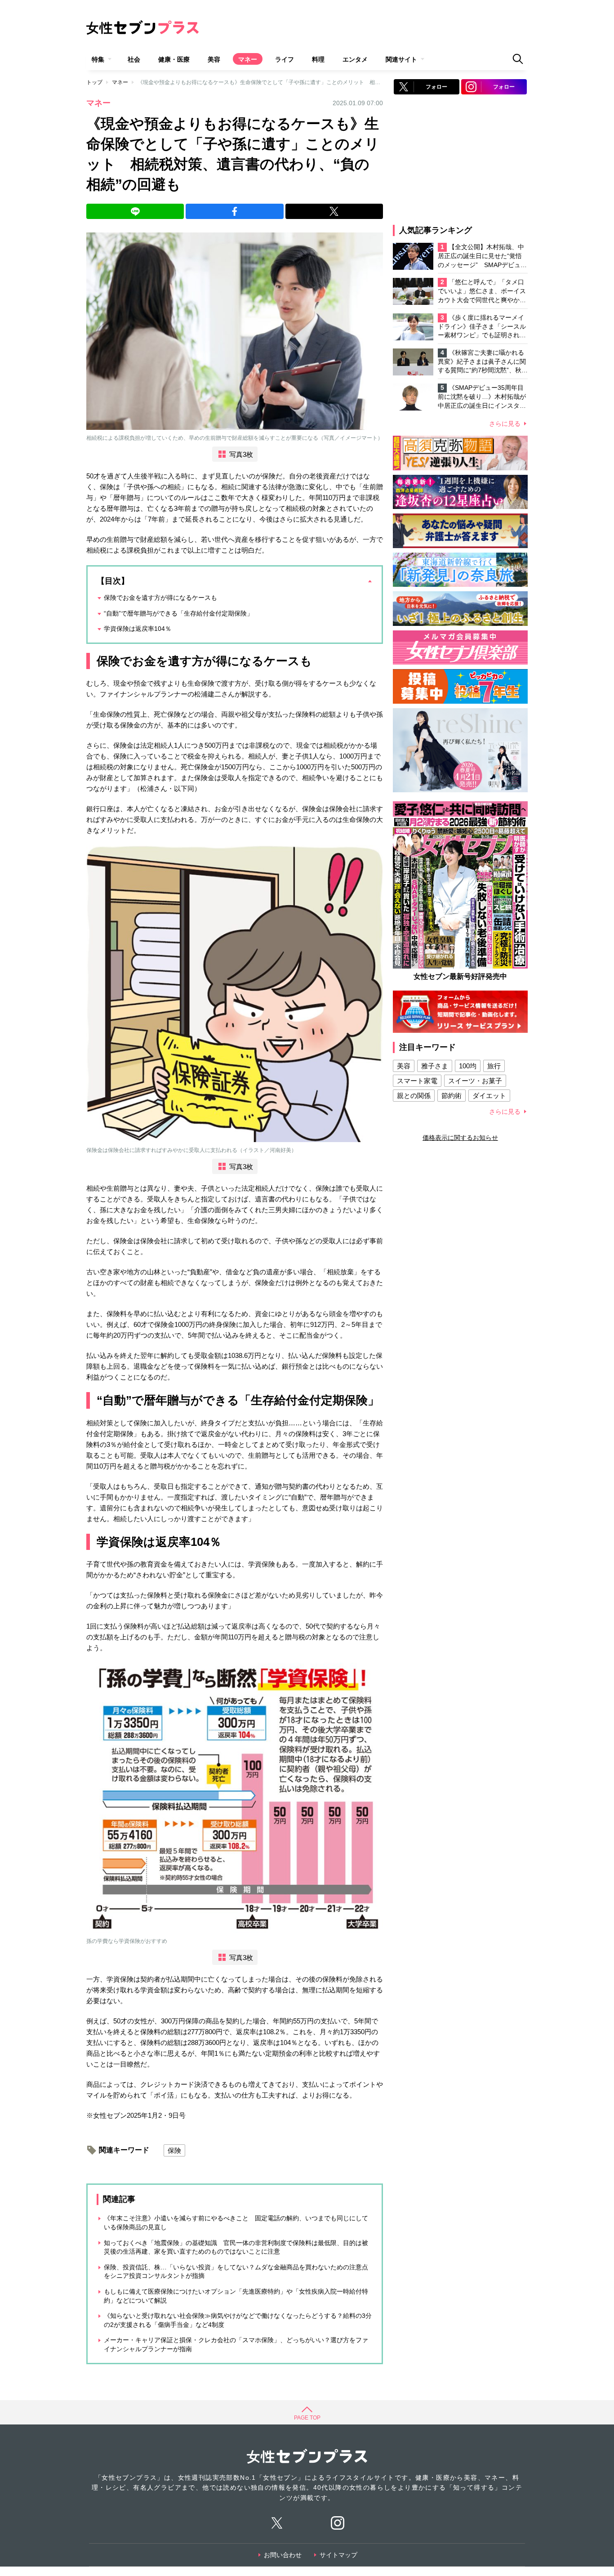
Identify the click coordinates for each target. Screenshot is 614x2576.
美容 (214, 59)
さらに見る (505, 424)
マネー (248, 59)
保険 (174, 2150)
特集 (98, 59)
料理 (318, 59)
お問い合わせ (283, 2555)
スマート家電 (417, 1081)
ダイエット (489, 1096)
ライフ (285, 59)
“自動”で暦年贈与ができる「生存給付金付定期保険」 (178, 613)
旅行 (494, 1066)
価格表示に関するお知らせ (460, 1138)
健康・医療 (174, 59)
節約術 (452, 1096)
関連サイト (401, 59)
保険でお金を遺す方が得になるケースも (160, 598)
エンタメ (355, 59)
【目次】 (113, 581)
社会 (134, 59)
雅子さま (435, 1066)
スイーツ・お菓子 (475, 1081)
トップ (94, 82)
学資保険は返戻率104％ (138, 629)
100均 (468, 1066)
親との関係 (414, 1096)
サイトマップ (338, 2555)
